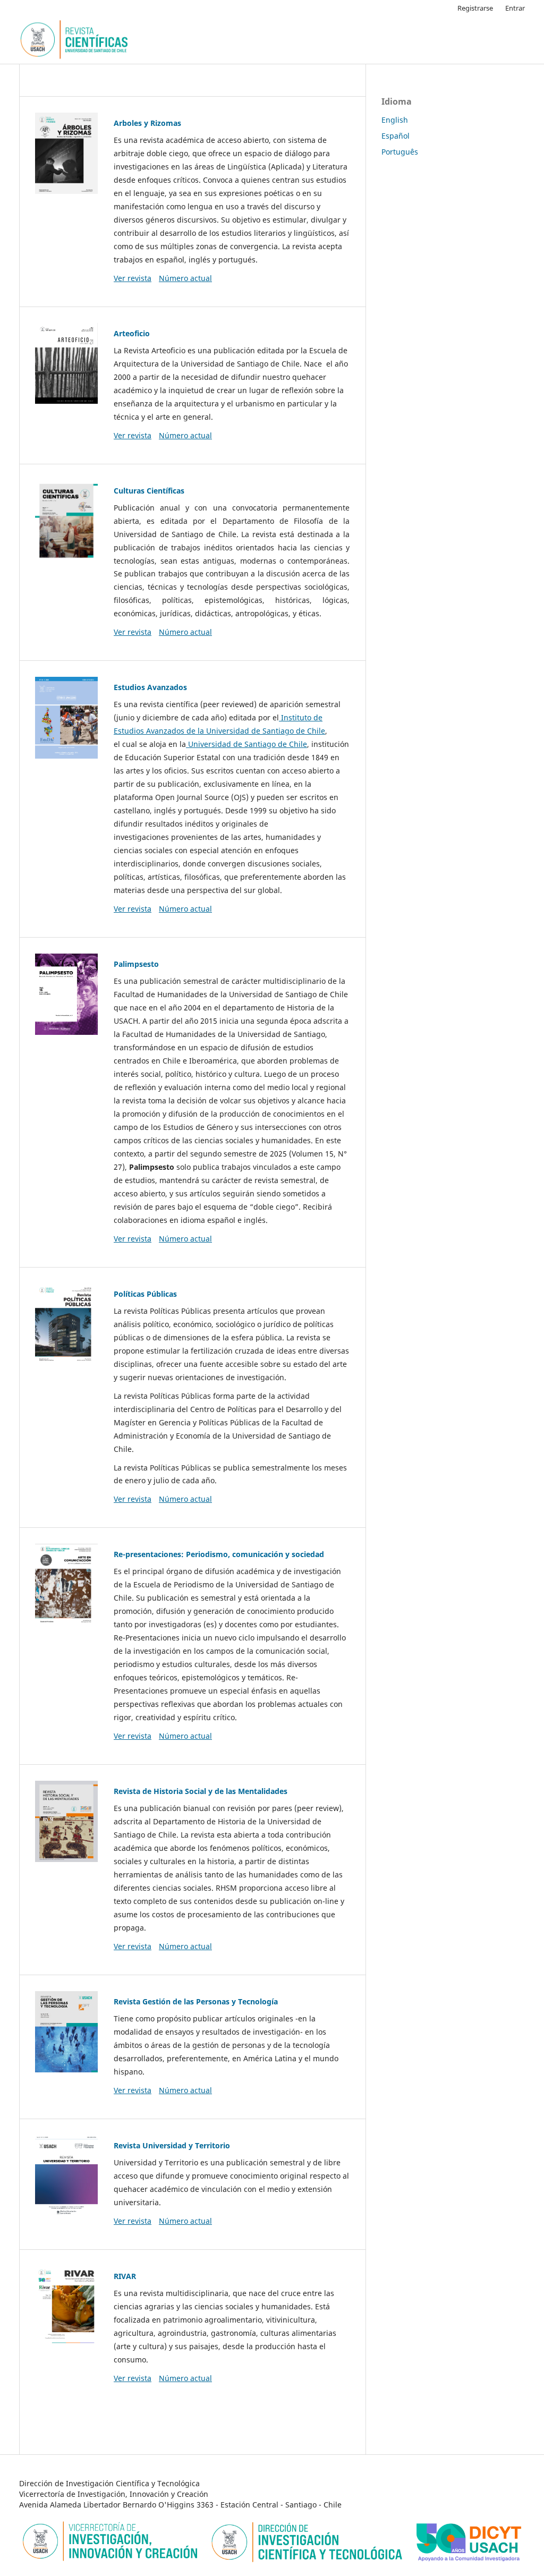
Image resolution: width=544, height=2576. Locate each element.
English (395, 120)
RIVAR (125, 2276)
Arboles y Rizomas (147, 123)
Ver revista (133, 278)
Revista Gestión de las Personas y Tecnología (196, 2001)
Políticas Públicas (145, 1294)
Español (396, 136)
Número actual (185, 278)
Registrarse (475, 8)
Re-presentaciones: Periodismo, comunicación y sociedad (219, 1554)
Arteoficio (132, 333)
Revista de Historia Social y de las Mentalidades (201, 1791)
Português (400, 152)
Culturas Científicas (149, 491)
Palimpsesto (136, 964)
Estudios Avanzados (150, 687)
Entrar (515, 8)
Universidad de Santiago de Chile (246, 744)
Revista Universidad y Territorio (172, 2145)
